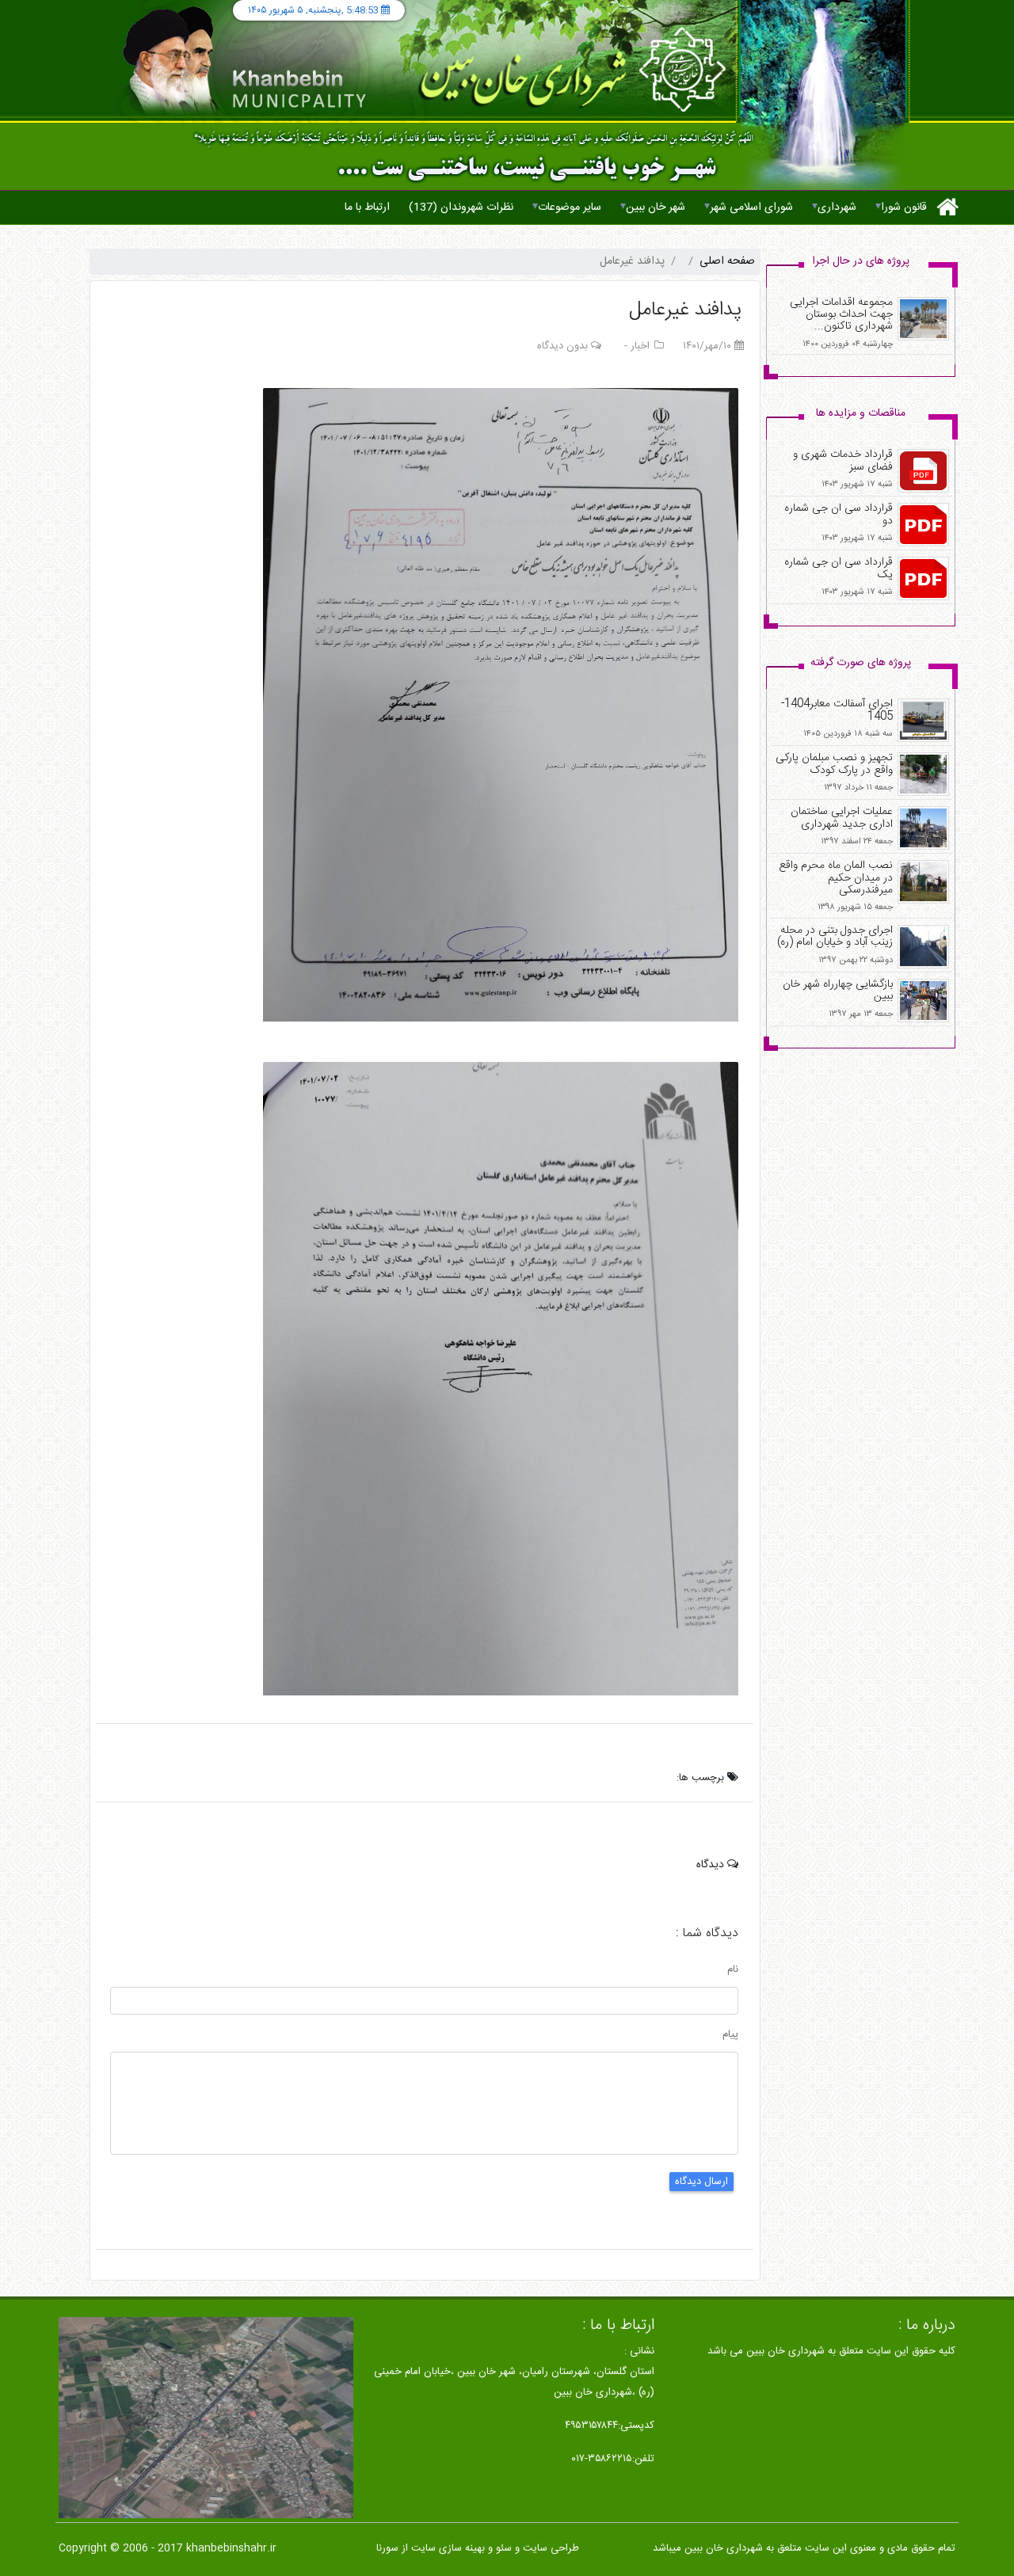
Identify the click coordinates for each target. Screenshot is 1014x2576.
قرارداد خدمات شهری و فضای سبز (843, 460)
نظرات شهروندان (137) (461, 207)
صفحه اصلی (727, 261)
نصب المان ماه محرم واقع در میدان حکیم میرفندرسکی (836, 878)
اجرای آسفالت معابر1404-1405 (837, 710)
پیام (730, 2035)
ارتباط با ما (367, 207)
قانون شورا (901, 207)
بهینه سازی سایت (448, 2548)
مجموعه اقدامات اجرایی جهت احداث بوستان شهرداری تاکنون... (841, 315)
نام (733, 1970)
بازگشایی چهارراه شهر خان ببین (838, 990)
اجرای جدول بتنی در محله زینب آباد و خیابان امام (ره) (835, 936)
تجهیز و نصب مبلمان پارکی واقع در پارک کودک (834, 764)
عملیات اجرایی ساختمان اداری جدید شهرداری (842, 818)
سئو (504, 2548)
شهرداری (834, 207)
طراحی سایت (551, 2548)
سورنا (387, 2548)
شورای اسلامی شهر (749, 207)
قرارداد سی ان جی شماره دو (839, 514)
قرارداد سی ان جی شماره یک (839, 568)
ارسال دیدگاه (701, 2182)
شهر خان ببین (653, 207)
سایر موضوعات (567, 207)
